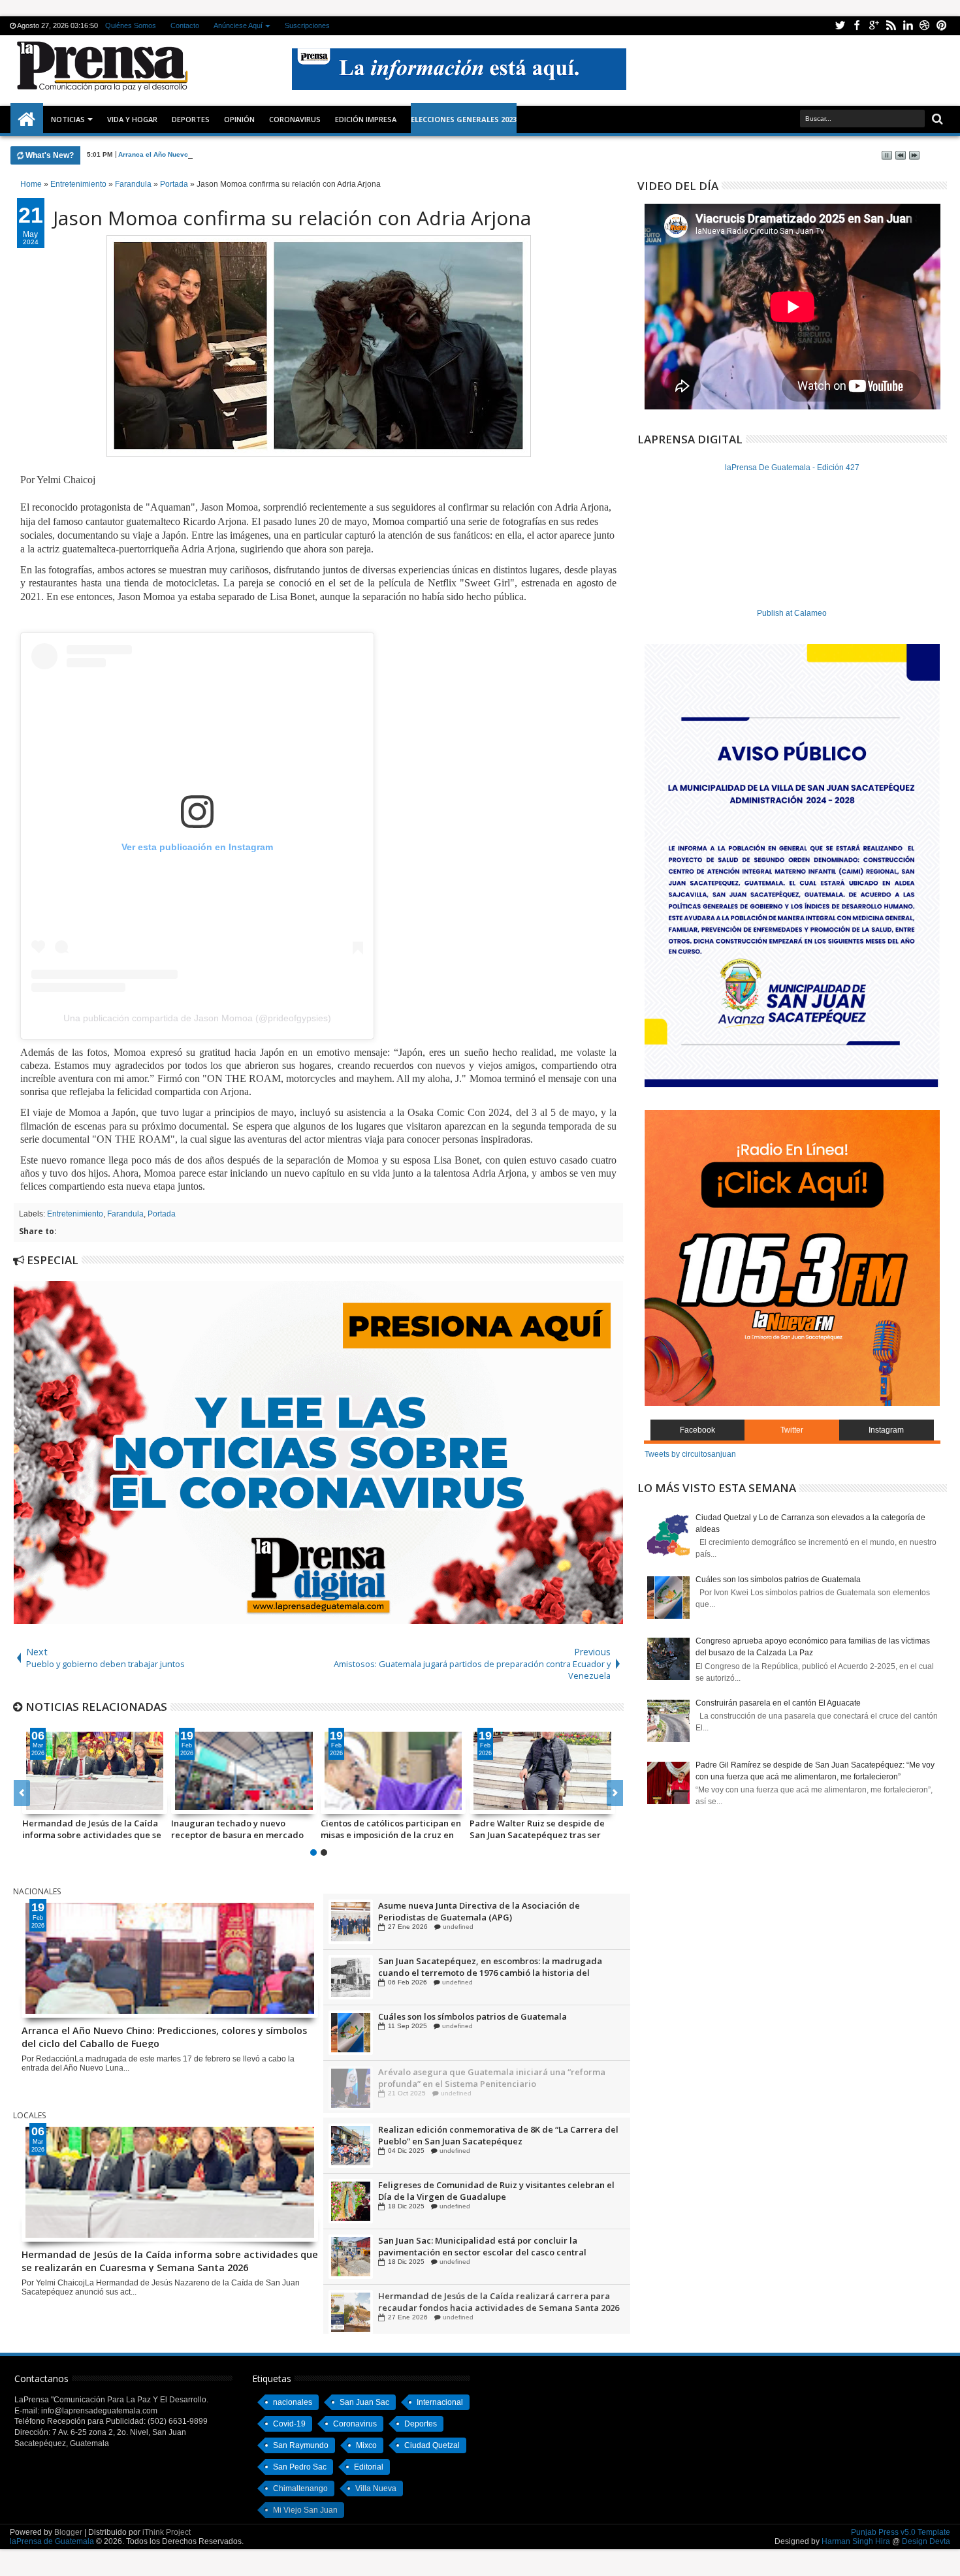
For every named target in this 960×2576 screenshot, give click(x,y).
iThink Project (167, 2532)
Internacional (440, 2402)
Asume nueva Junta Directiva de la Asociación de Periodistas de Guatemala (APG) (479, 1966)
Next (22, 1793)
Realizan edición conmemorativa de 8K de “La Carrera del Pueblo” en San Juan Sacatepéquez (498, 2190)
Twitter (840, 26)
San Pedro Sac (300, 2467)
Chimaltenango (300, 2489)
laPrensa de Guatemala (52, 2541)
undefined (455, 1926)
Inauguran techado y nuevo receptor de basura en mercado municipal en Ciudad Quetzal (237, 1829)
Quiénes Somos (131, 25)
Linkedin (908, 26)
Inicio (27, 119)
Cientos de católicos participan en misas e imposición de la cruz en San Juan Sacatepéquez (391, 1829)
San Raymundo (301, 2445)
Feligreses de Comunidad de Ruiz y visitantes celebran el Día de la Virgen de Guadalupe (496, 2246)
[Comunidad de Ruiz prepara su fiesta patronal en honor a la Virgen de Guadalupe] (351, 1921)
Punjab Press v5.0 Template (901, 2532)
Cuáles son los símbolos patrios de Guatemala (472, 2071)
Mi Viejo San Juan (305, 2510)
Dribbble (925, 26)
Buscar (936, 119)
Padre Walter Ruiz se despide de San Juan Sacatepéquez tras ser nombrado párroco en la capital (537, 1829)
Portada (162, 1214)
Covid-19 (289, 2424)
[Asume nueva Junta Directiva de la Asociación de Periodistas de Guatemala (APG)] (351, 1977)
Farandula (125, 1214)
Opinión (239, 119)
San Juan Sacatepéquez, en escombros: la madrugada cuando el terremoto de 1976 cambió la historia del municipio (490, 2022)
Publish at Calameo (792, 613)
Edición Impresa (366, 119)
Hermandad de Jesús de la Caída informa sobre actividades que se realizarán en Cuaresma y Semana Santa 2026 (93, 1829)
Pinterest (942, 26)
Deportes (191, 119)
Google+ (874, 26)
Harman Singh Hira (856, 2541)
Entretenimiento (75, 1214)
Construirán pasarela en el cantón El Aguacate (778, 1703)
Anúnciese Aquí (238, 25)
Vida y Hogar (132, 119)
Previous (615, 1793)
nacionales (293, 2402)
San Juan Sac (364, 2402)
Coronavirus (355, 2424)
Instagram (886, 1430)
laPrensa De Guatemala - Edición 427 (792, 468)
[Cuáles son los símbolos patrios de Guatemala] (351, 2088)
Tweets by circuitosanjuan (690, 1454)
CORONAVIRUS (295, 119)
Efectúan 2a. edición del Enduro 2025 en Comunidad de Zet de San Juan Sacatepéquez (500, 2135)
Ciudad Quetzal (432, 2445)
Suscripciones (307, 25)
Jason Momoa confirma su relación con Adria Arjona (292, 218)
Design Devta (926, 2541)
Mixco (366, 2445)
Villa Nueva (376, 2489)
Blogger (68, 2532)
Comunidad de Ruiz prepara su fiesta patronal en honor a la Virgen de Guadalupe (497, 1911)
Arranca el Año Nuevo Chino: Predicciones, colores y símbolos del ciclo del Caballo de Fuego (268, 154)
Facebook (857, 26)
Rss (891, 26)
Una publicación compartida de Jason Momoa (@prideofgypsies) (197, 1018)
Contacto (185, 25)
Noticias (68, 119)
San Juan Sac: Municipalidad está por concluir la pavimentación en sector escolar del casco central (482, 2301)
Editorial (369, 2467)
